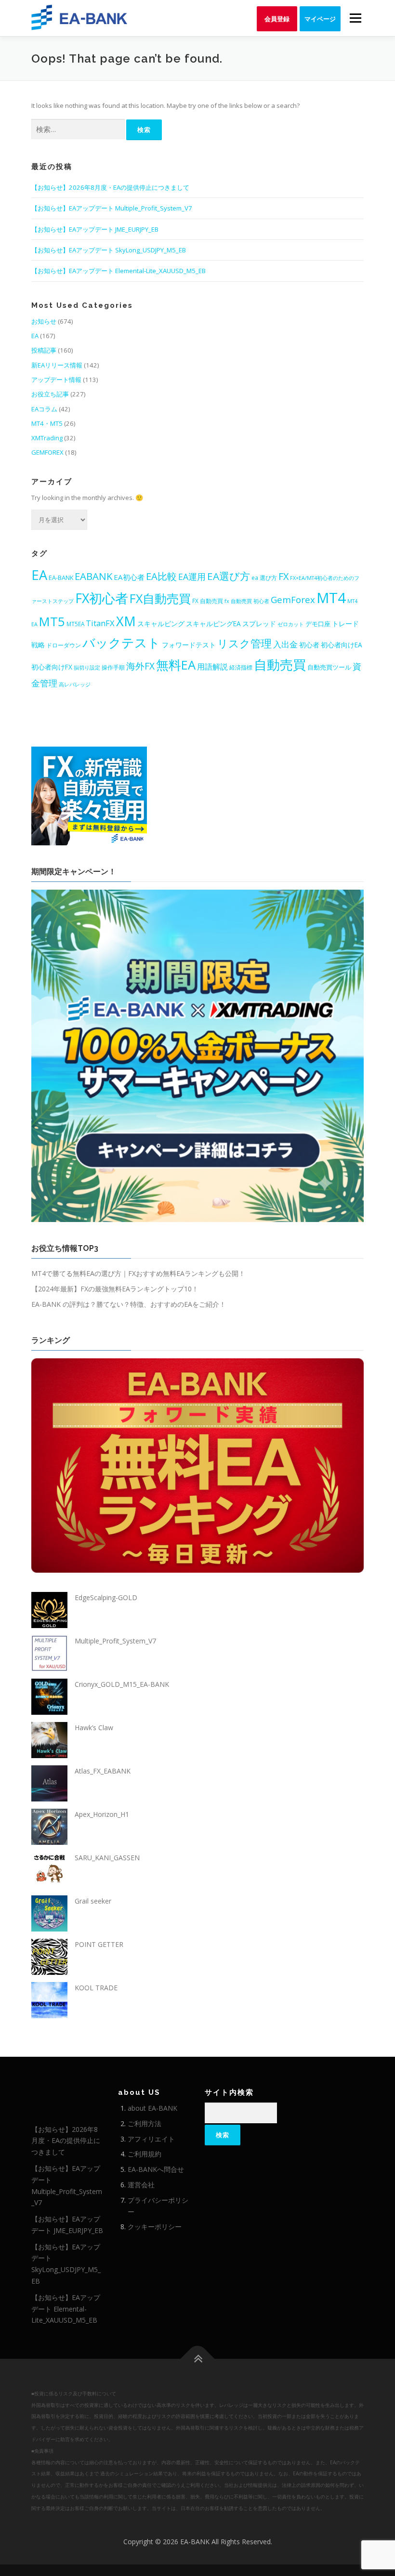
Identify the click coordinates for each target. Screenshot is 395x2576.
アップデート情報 (56, 380)
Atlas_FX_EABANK (103, 1771)
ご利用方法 (145, 2123)
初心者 (309, 645)
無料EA (176, 665)
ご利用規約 (145, 2154)
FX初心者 (102, 598)
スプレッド (259, 624)
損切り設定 (87, 668)
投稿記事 (44, 350)
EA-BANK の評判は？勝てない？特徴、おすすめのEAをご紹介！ (129, 1304)
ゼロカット (291, 624)
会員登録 (277, 19)
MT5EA (75, 624)
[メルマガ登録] (89, 795)
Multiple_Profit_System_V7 (115, 1641)
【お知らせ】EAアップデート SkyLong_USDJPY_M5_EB (109, 250)
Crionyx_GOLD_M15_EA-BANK (122, 1684)
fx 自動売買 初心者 (247, 601)
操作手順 (113, 667)
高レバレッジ (75, 684)
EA (35, 336)
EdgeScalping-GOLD (106, 1597)
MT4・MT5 (47, 423)
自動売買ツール (329, 667)
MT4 (331, 598)
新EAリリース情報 (57, 365)
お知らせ (44, 321)
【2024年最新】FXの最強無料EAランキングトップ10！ (115, 1289)
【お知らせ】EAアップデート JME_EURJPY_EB (95, 229)
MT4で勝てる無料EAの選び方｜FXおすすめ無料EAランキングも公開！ (138, 1273)
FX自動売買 (160, 598)
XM (126, 621)
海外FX (140, 666)
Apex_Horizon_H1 (102, 1814)
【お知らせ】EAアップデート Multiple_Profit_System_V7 (112, 208)
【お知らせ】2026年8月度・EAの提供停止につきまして (110, 187)
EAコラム (44, 409)
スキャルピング (161, 624)
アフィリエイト (151, 2139)
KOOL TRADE (96, 1988)
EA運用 (192, 577)
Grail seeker (93, 1901)
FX (283, 576)
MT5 (52, 621)
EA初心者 (129, 577)
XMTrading (47, 438)
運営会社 (141, 2185)
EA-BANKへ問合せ (156, 2169)
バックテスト (121, 643)
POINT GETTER (99, 1944)
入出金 (285, 644)
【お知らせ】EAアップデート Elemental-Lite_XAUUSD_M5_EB (118, 271)
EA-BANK (61, 578)
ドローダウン (64, 645)
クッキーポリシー (155, 2227)
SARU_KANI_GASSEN (107, 1858)
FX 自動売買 (208, 601)
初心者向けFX (52, 667)
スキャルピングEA (213, 624)
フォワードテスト (189, 645)
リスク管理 (244, 643)
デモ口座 (318, 624)
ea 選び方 (264, 578)
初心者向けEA (342, 645)
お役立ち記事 (50, 394)
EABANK (93, 576)
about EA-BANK (152, 2108)
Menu (355, 18)
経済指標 (241, 667)
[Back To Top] (198, 2359)
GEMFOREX (47, 452)
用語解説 (212, 667)
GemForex (293, 599)
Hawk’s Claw (94, 1728)
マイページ (320, 19)
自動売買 (280, 664)
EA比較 (161, 576)
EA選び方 (229, 576)
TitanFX (100, 623)
